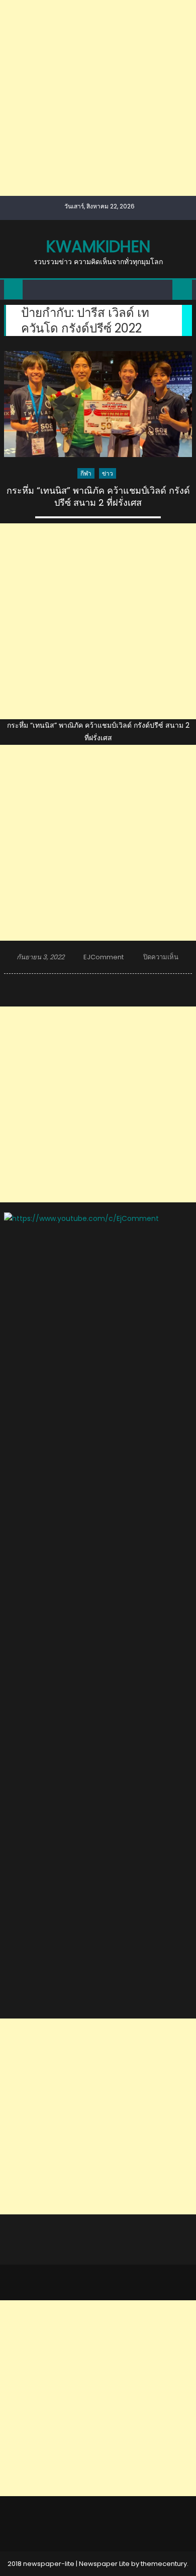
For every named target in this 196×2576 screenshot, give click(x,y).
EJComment (104, 957)
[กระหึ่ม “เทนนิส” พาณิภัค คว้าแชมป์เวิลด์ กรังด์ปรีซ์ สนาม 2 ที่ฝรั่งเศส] (98, 404)
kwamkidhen (98, 246)
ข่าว (108, 473)
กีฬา (86, 473)
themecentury (164, 2564)
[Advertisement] (98, 98)
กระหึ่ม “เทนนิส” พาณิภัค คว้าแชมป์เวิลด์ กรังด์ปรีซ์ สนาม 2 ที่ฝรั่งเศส (98, 496)
